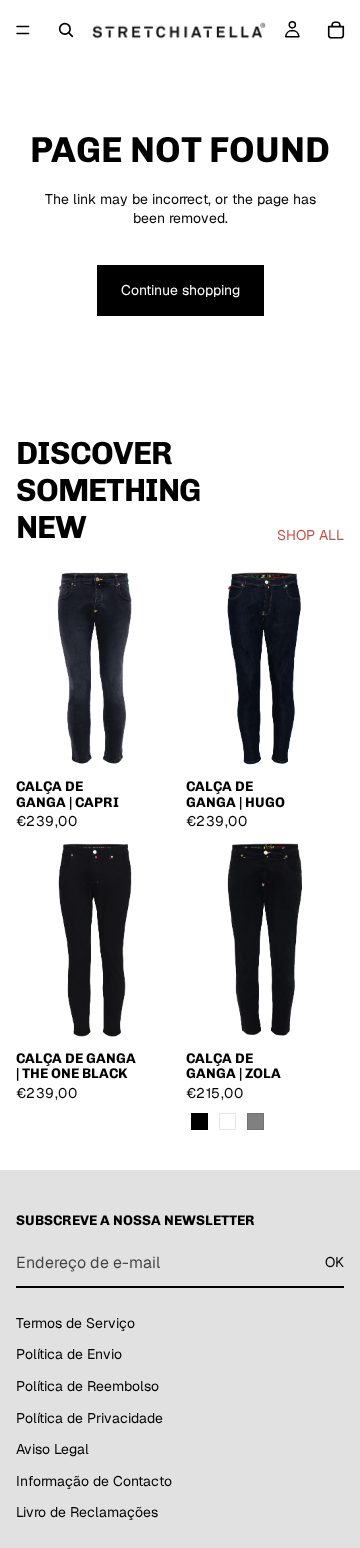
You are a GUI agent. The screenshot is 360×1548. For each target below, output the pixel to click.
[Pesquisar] (66, 30)
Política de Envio (69, 1354)
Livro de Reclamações (87, 1512)
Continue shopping (180, 290)
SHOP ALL (310, 535)
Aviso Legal (52, 1449)
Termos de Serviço (75, 1323)
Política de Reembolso (87, 1386)
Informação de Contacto (94, 1481)
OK (334, 1262)
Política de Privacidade (89, 1418)
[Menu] (23, 30)
